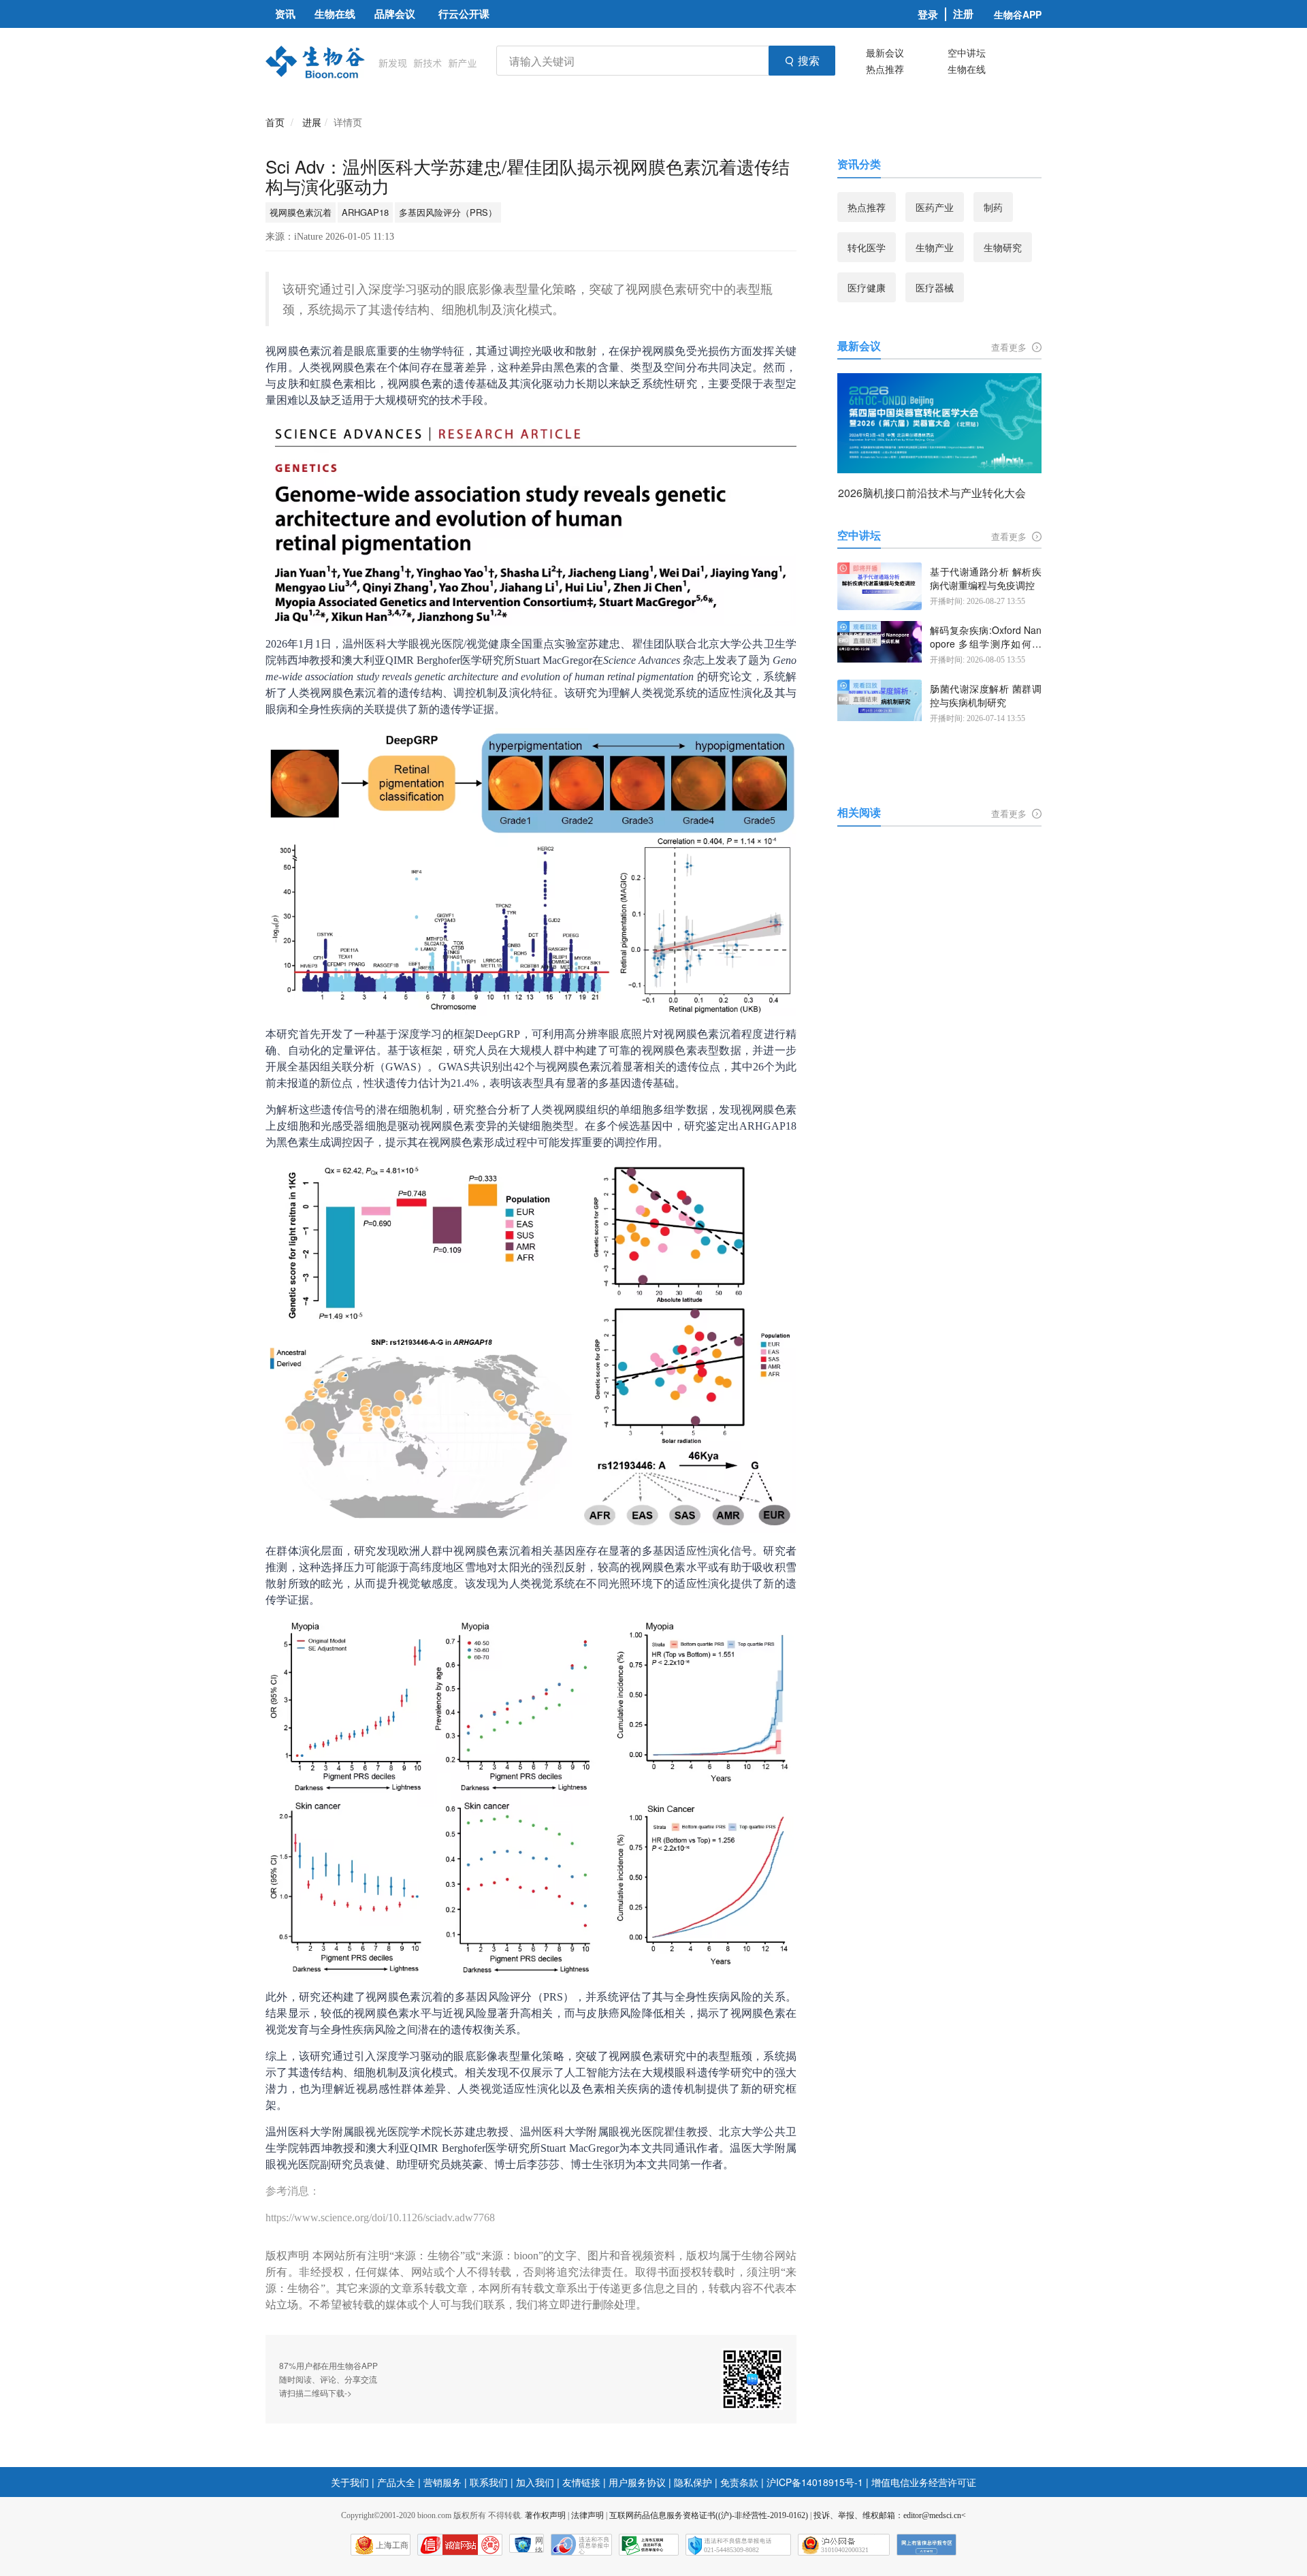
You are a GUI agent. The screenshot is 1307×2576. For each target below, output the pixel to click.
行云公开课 (464, 14)
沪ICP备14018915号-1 (815, 2482)
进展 (312, 122)
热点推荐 (885, 69)
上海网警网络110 (460, 2545)
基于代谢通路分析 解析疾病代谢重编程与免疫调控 (986, 578)
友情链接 (581, 2482)
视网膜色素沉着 (301, 212)
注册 (963, 14)
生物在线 (967, 69)
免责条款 (739, 2482)
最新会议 (885, 52)
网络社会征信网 (539, 2544)
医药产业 (935, 207)
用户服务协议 (637, 2482)
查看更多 (1010, 347)
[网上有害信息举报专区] (926, 2545)
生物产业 (935, 247)
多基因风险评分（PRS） (448, 212)
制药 (993, 207)
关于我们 (350, 2482)
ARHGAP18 (365, 212)
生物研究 (1003, 247)
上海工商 (392, 2545)
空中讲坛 (967, 52)
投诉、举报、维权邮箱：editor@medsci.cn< (890, 2515)
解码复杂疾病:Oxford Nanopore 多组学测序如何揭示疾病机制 (986, 637)
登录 (928, 14)
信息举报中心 (649, 2545)
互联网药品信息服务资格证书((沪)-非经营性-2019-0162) (709, 2515)
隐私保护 (693, 2482)
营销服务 (442, 2482)
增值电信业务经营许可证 (924, 2482)
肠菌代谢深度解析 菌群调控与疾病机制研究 (986, 696)
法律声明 (587, 2515)
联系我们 (489, 2482)
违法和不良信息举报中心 (581, 2545)
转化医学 (867, 247)
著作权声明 (545, 2515)
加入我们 (535, 2482)
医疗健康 (867, 287)
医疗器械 (935, 287)
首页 (275, 122)
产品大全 (396, 2482)
